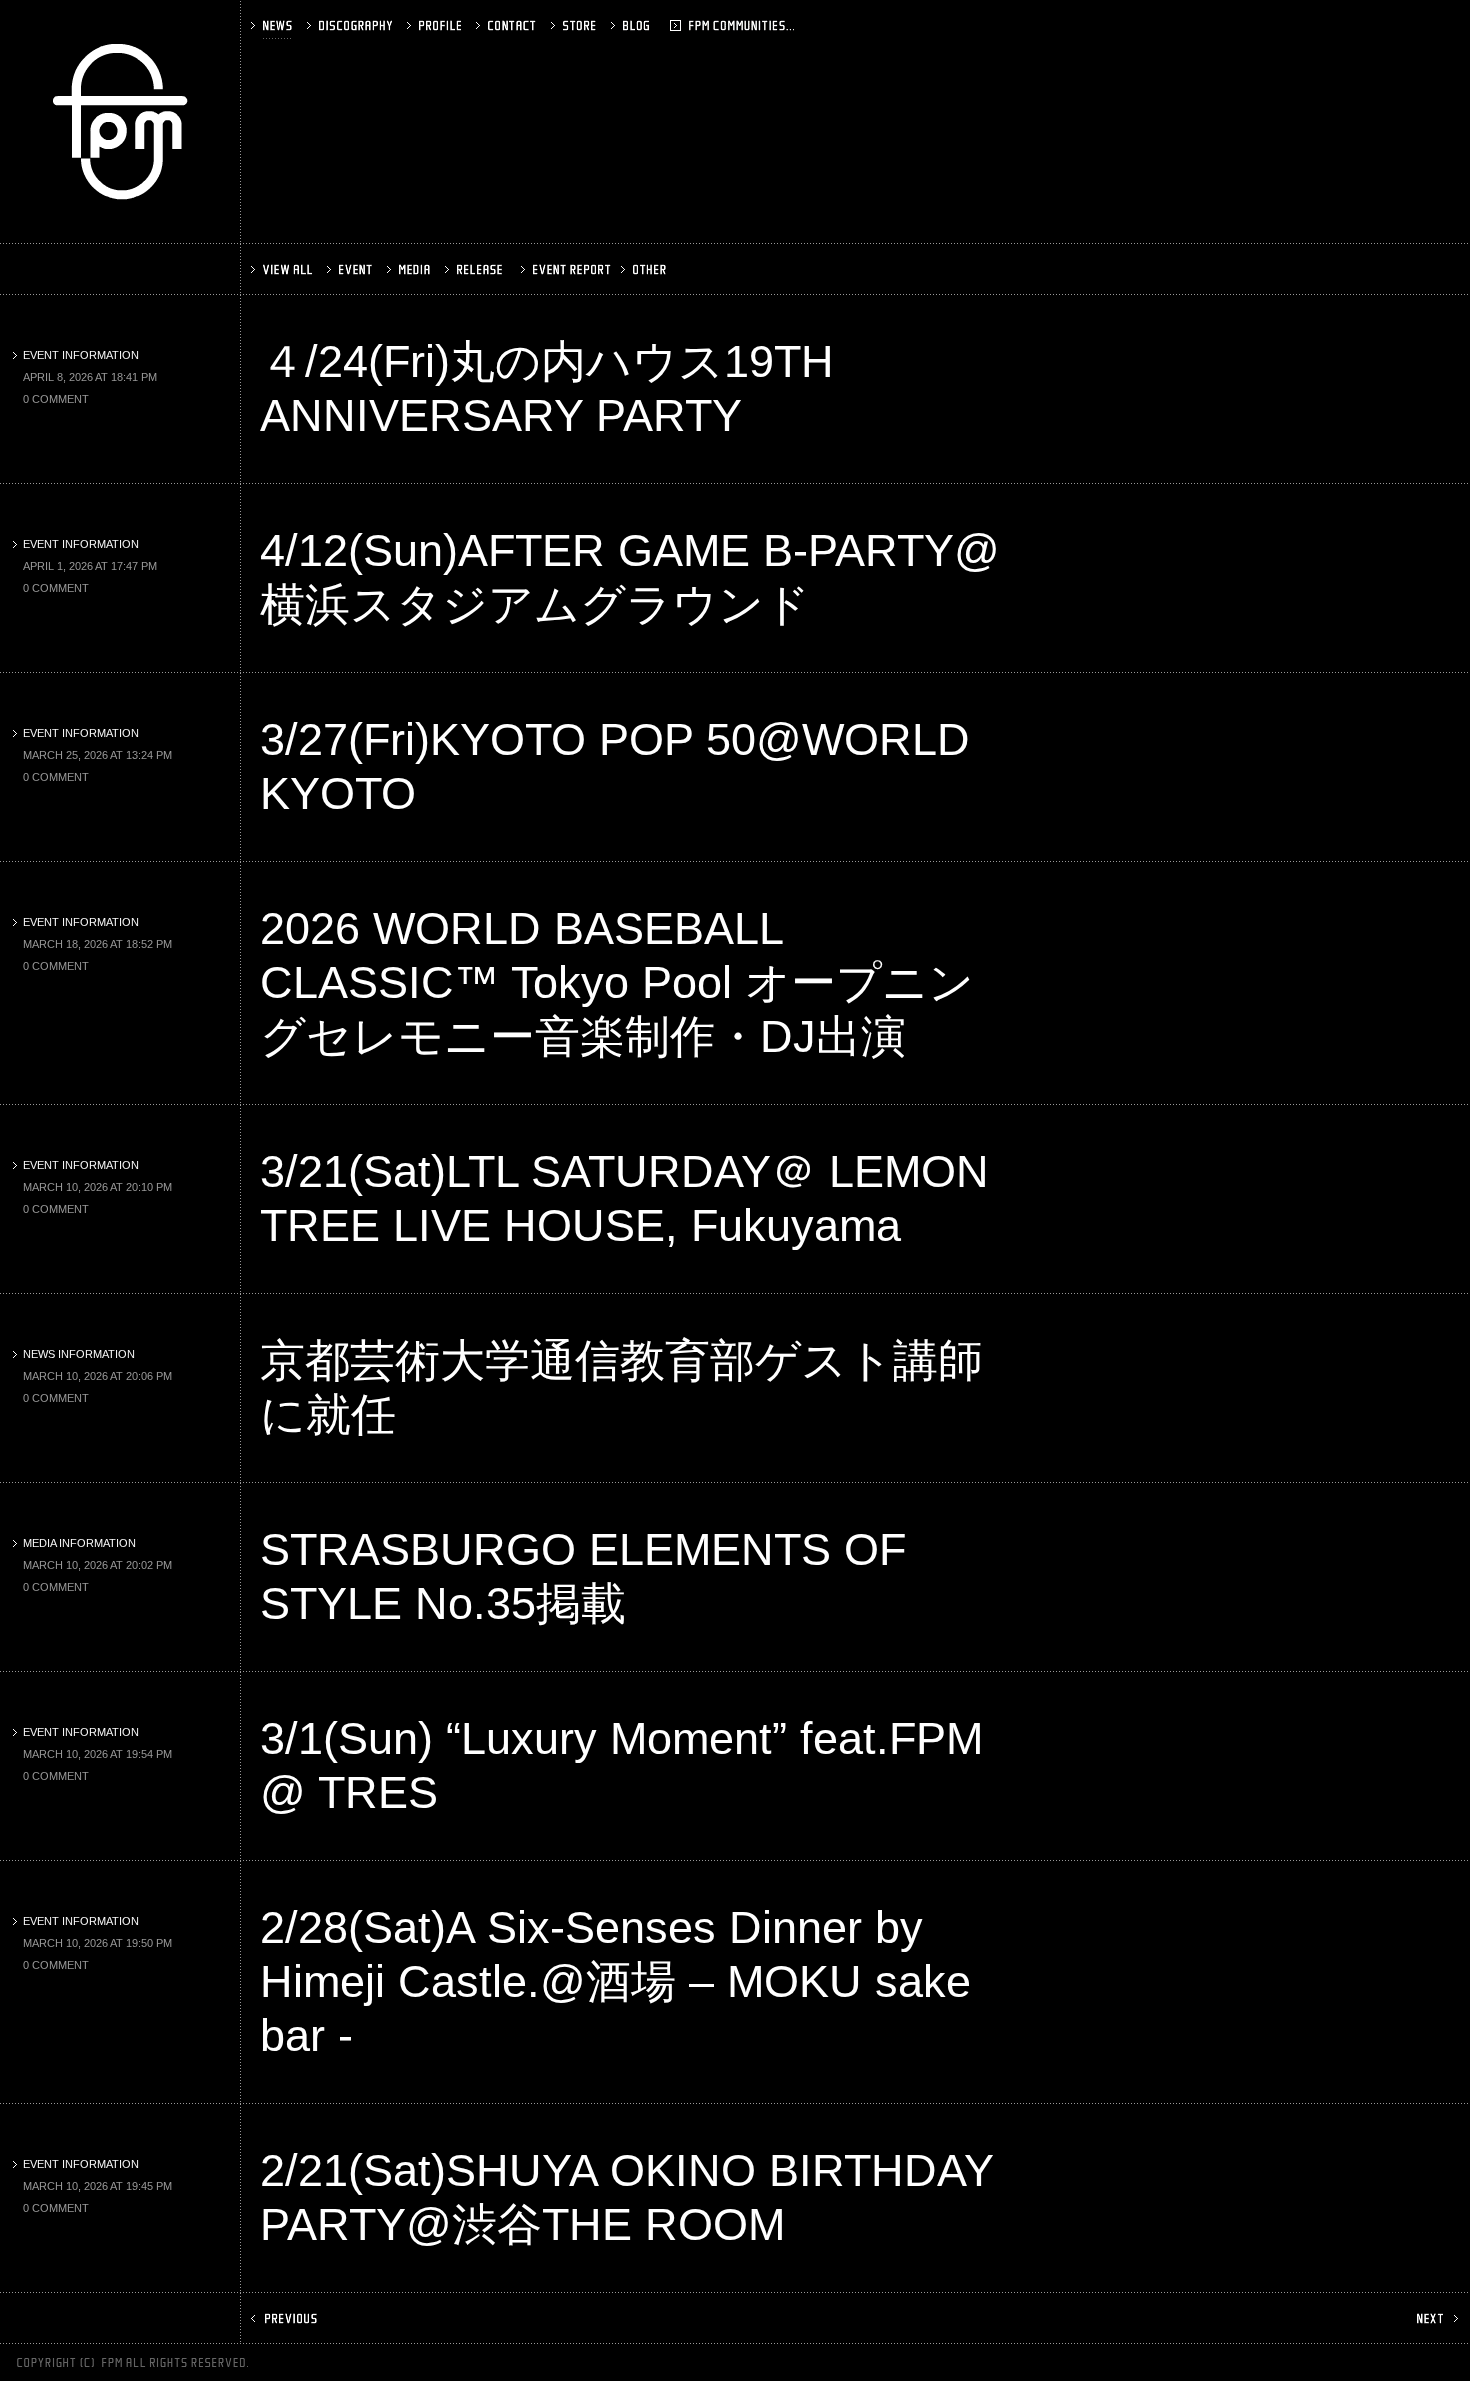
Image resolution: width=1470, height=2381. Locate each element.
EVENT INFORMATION (81, 355)
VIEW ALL (283, 269)
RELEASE (475, 269)
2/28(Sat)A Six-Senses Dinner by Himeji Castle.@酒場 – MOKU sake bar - (615, 1981)
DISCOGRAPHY (351, 25)
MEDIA (410, 269)
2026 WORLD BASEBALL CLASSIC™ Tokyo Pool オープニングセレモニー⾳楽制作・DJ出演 (617, 982)
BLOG (658, 25)
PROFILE (436, 25)
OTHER (645, 269)
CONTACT (508, 25)
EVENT (351, 269)
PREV (286, 2318)
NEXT (1435, 2318)
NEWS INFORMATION (79, 1354)
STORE (575, 25)
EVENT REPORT (563, 269)
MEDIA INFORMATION (79, 1543)
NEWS (273, 25)
